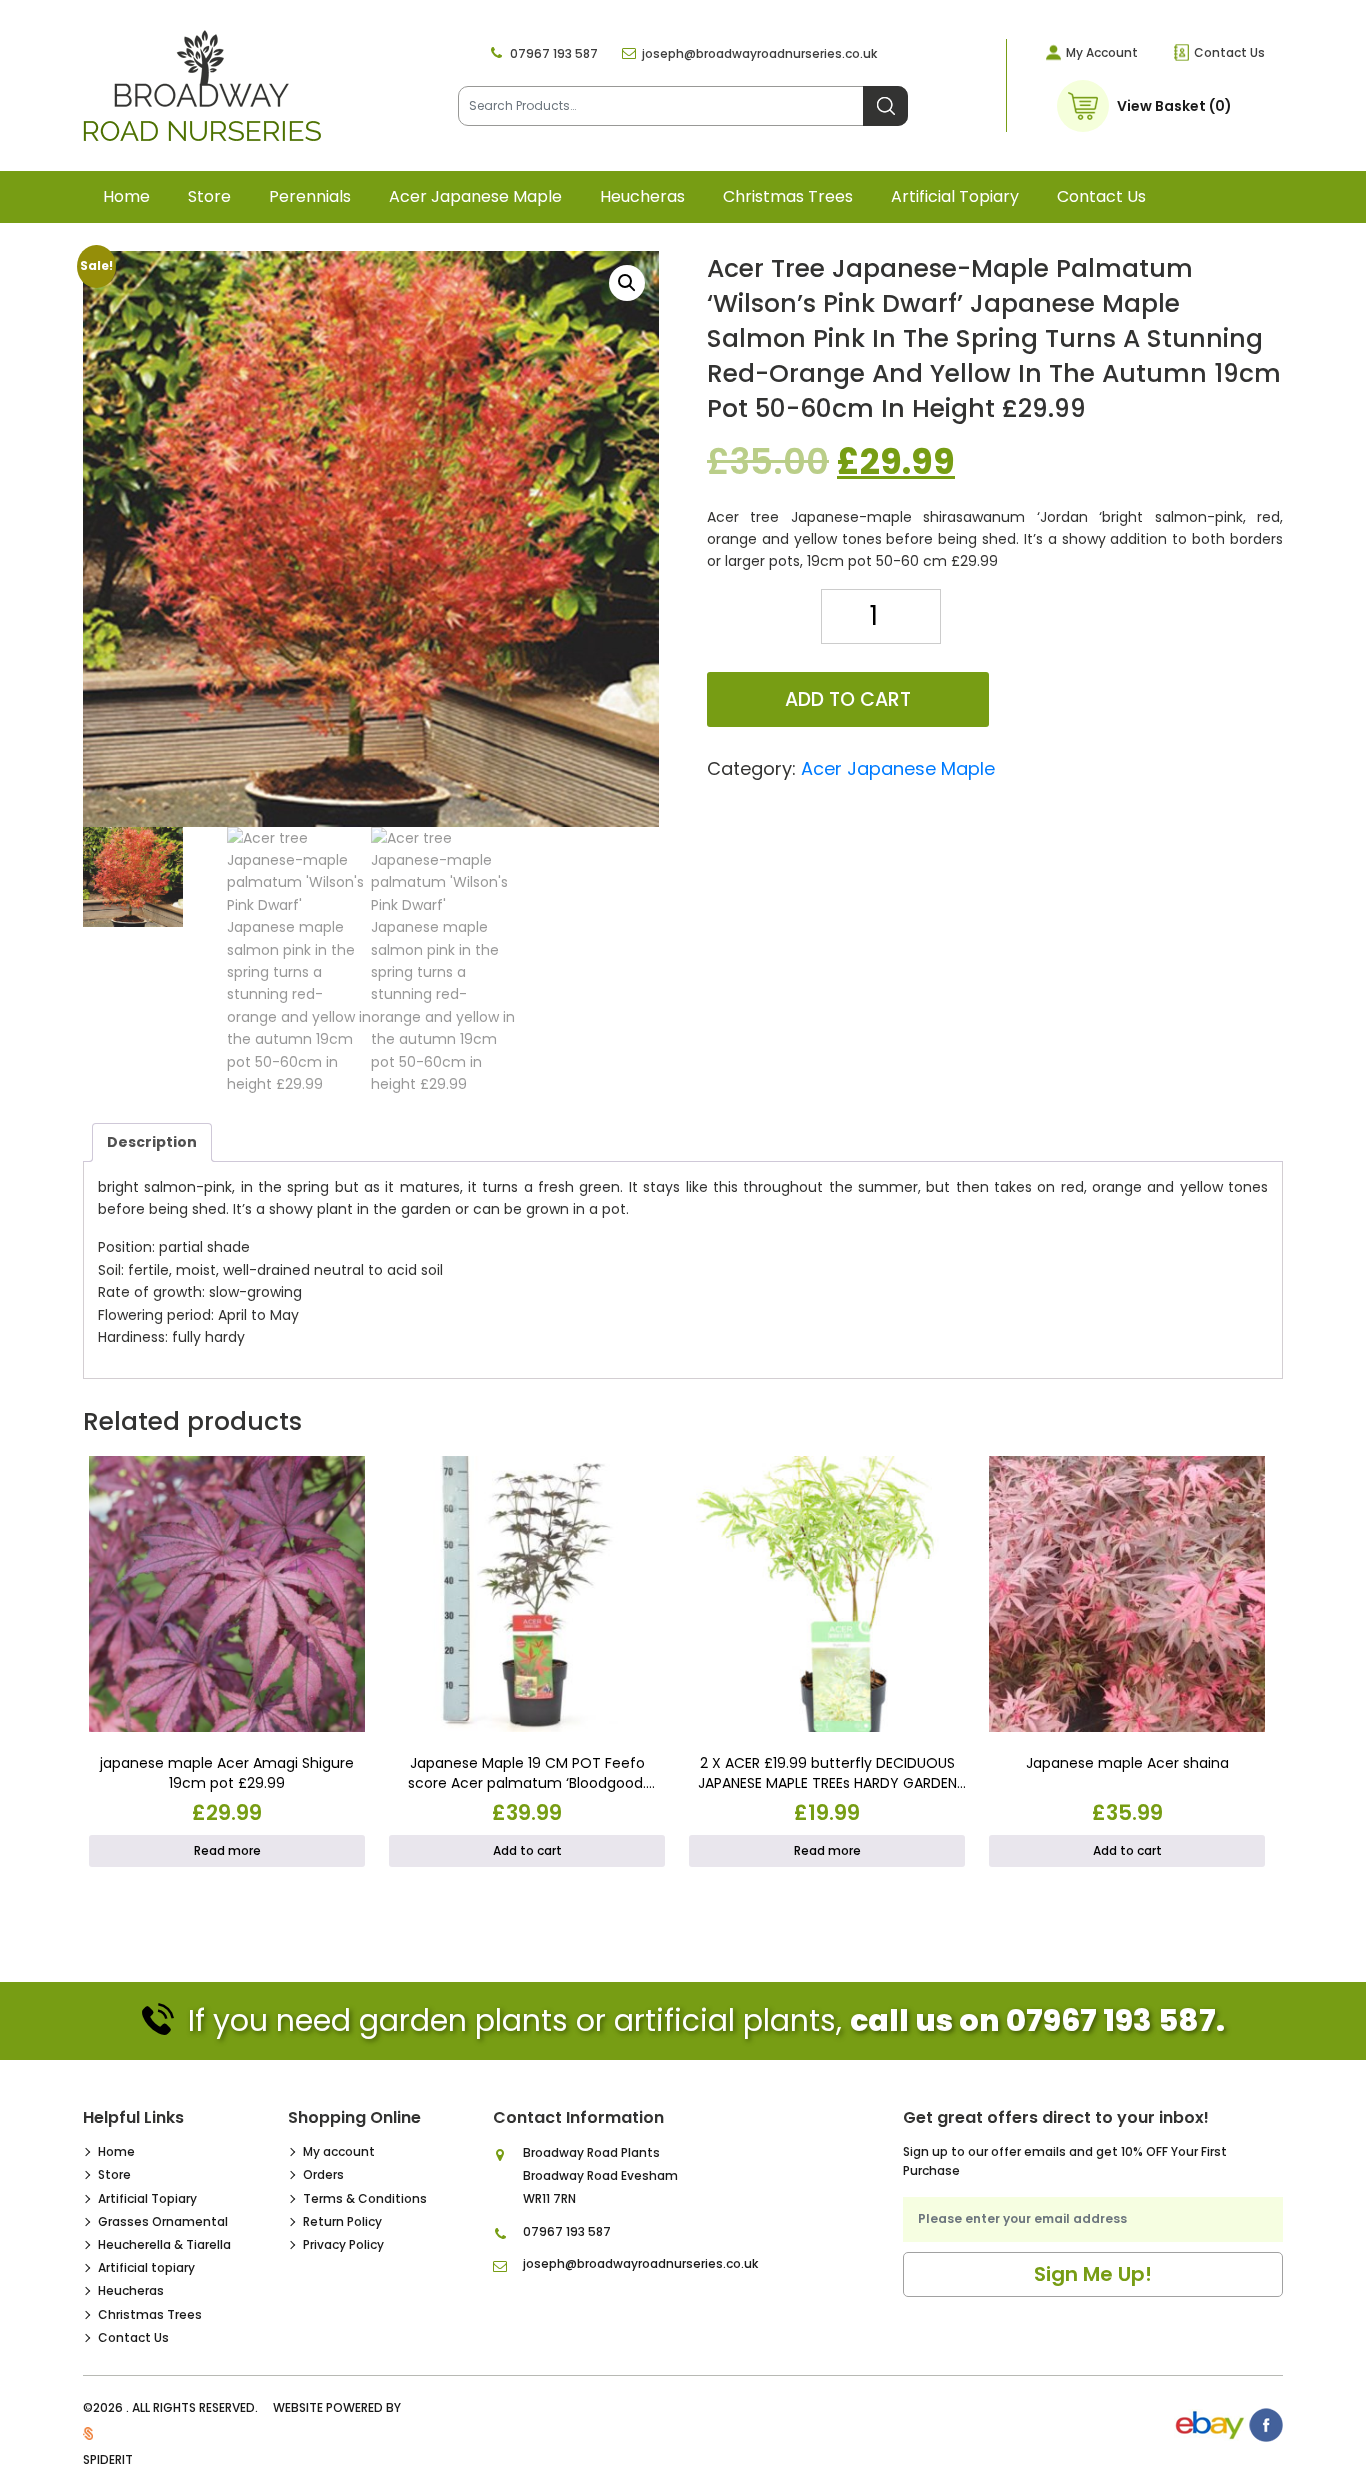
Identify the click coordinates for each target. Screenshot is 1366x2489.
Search (885, 106)
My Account (1102, 52)
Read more (227, 1850)
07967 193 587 (554, 53)
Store (209, 196)
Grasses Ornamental (163, 2221)
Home (126, 196)
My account (339, 2151)
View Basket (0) (1174, 106)
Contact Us (1229, 52)
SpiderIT (108, 2459)
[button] (627, 283)
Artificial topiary (955, 196)
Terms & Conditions (365, 2198)
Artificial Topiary (147, 2198)
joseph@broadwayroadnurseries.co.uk (759, 53)
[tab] (152, 1142)
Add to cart (848, 699)
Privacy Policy (343, 2244)
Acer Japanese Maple (475, 196)
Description (152, 1142)
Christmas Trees (788, 196)
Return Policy (342, 2221)
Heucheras (642, 196)
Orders (323, 2174)
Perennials (310, 196)
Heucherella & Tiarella (164, 2244)
